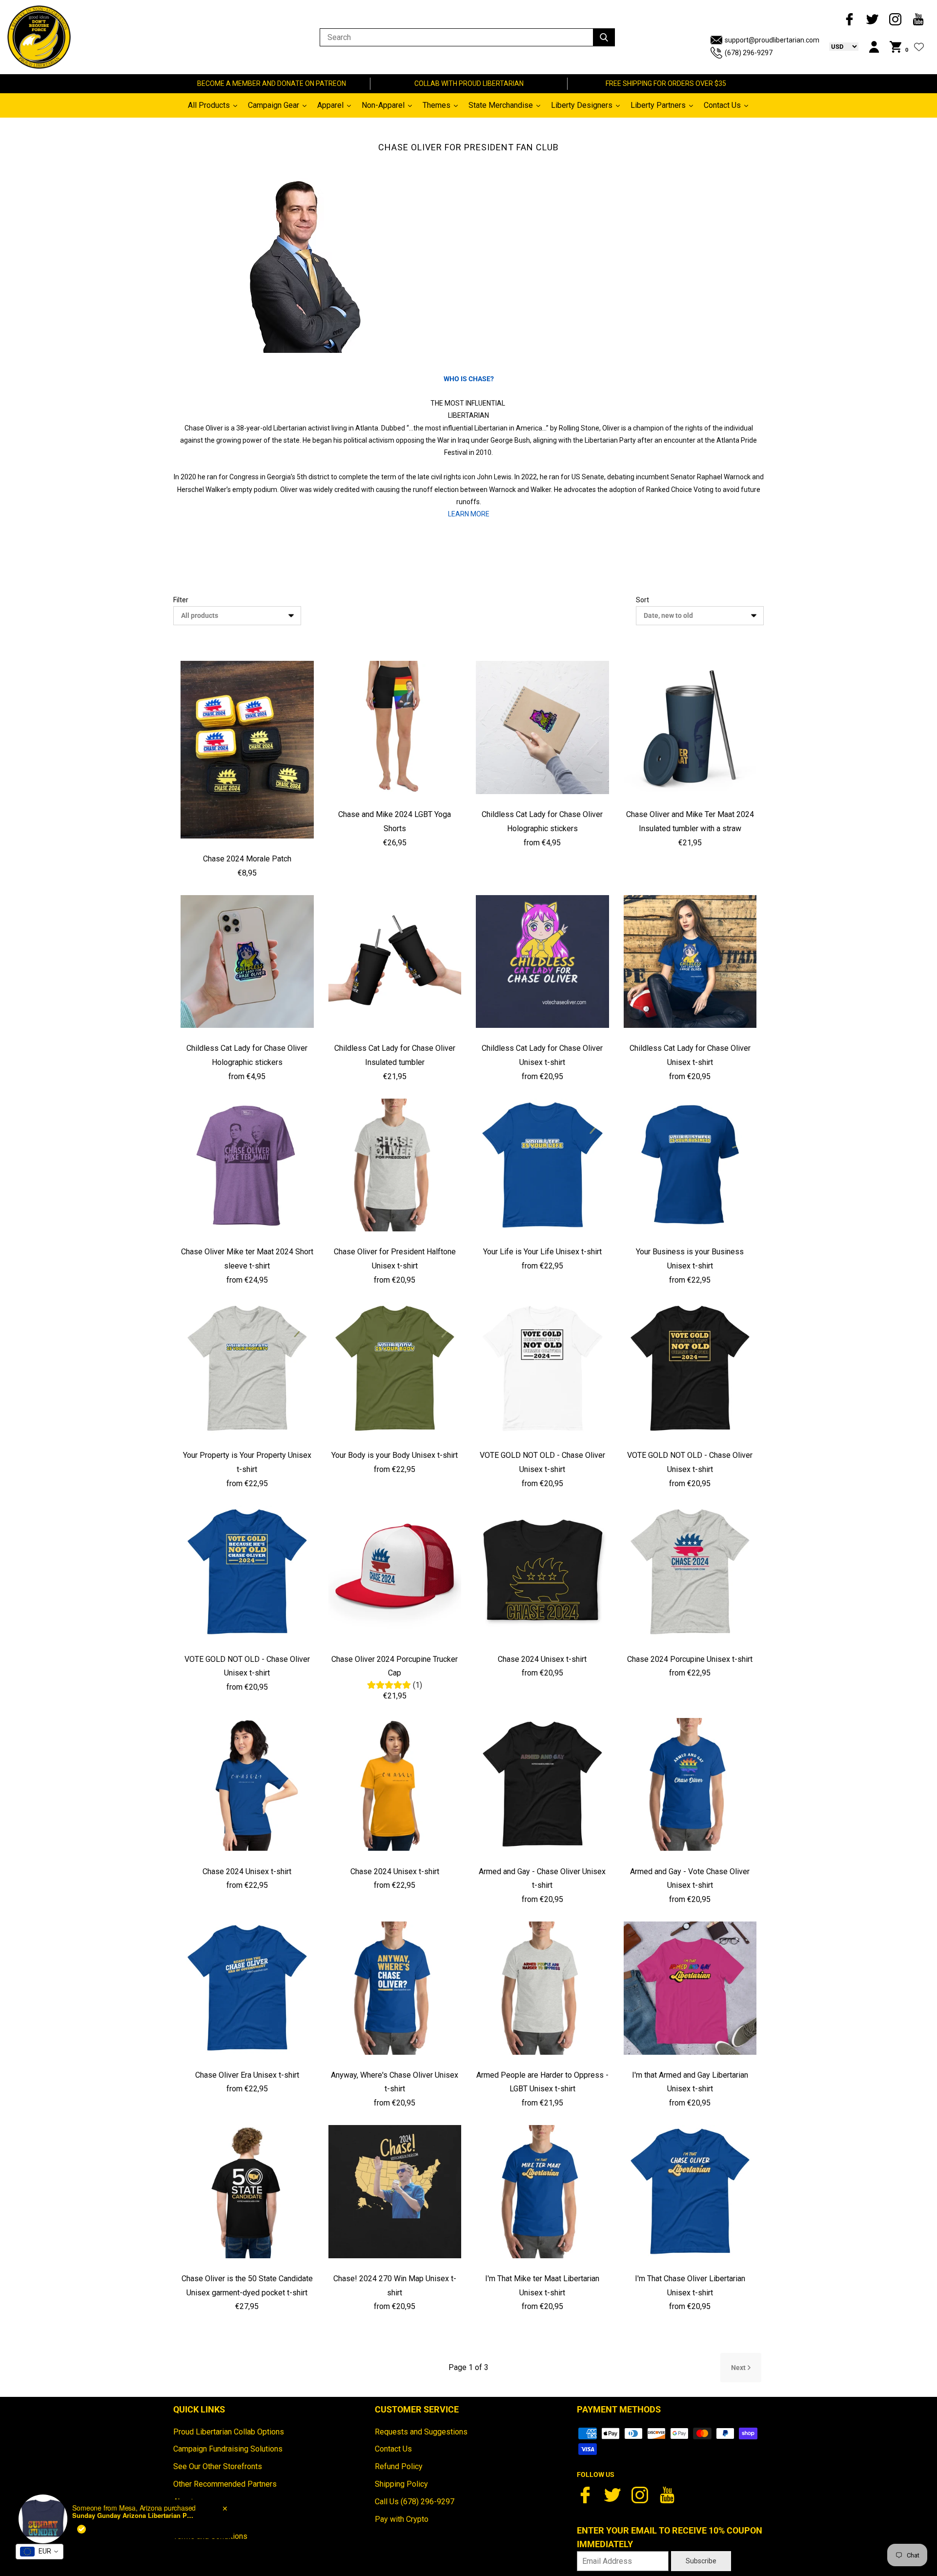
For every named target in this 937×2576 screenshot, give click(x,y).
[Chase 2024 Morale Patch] (247, 750)
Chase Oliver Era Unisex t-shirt (247, 2075)
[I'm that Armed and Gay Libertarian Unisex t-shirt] (690, 1988)
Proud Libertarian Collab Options (229, 2432)
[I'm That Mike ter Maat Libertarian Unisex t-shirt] (542, 2192)
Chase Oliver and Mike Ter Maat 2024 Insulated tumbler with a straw (690, 821)
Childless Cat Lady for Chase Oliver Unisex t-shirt (542, 1055)
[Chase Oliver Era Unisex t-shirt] (247, 1988)
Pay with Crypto (402, 2519)
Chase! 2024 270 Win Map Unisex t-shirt (395, 2286)
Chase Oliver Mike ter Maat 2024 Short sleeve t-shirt (247, 1259)
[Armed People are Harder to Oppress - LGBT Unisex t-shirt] (542, 1988)
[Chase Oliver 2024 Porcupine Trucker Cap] (395, 1572)
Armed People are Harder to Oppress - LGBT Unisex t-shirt (542, 2082)
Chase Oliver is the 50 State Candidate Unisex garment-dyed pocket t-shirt (247, 2286)
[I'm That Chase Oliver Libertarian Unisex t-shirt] (690, 2192)
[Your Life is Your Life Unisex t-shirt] (542, 1165)
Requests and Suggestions (421, 2432)
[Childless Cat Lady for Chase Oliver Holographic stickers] (542, 727)
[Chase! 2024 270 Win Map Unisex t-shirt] (395, 2192)
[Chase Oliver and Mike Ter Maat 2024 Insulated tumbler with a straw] (690, 727)
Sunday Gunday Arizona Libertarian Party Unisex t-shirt (133, 2515)
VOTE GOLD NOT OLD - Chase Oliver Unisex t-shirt (542, 1462)
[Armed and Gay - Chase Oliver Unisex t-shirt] (542, 1785)
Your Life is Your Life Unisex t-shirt (542, 1252)
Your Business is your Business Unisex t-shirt (690, 1259)
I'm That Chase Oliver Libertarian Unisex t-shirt (690, 2286)
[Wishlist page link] (919, 47)
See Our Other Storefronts (218, 2466)
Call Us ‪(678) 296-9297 (415, 2502)
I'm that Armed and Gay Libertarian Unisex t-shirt (690, 2082)
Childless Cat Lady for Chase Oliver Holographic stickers (542, 821)
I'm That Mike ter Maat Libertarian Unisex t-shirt (542, 2286)
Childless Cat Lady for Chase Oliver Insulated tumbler (395, 1055)
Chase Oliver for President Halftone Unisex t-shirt (395, 1259)
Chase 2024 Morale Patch (247, 859)
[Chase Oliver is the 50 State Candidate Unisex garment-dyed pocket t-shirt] (247, 2192)
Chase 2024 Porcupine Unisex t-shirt (690, 1659)
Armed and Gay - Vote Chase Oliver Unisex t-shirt (690, 1879)
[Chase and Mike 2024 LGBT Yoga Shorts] (395, 727)
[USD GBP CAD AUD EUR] (839, 46)
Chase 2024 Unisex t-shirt (542, 1659)
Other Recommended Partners (225, 2484)
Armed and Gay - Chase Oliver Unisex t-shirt (542, 1879)
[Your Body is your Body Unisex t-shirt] (395, 1369)
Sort (642, 600)
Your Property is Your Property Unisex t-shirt (247, 1462)
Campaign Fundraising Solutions (228, 2449)
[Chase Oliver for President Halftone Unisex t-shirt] (395, 1165)
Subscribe (701, 2561)
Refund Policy (399, 2466)
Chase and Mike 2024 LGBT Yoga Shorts (395, 821)
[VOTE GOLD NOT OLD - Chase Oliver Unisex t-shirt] (542, 1369)
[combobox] (40, 2552)
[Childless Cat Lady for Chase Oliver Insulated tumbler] (395, 962)
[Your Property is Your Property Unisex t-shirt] (247, 1369)
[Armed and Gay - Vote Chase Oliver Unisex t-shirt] (690, 1785)
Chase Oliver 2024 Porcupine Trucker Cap (395, 1666)
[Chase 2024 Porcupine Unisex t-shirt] (690, 1572)
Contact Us (393, 2449)
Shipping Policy (401, 2484)
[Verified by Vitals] (81, 2529)
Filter (181, 600)
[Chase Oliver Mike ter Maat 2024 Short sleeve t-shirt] (247, 1165)
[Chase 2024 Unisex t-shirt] (542, 1572)
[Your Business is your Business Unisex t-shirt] (690, 1165)
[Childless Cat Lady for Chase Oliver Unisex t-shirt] (542, 962)
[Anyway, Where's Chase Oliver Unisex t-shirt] (395, 1988)
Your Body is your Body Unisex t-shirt (395, 1455)
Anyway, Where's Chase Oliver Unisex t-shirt (395, 2082)
